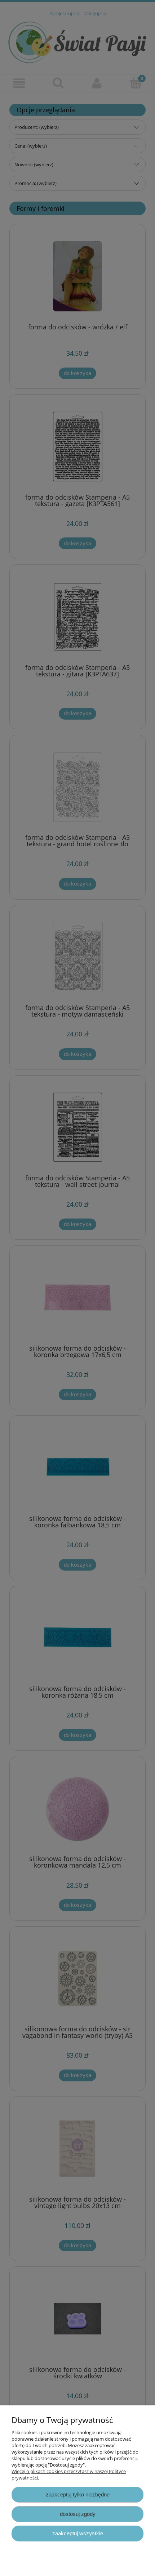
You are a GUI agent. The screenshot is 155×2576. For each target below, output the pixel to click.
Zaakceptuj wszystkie (78, 2533)
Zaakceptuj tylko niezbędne (78, 2494)
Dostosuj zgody (78, 2514)
